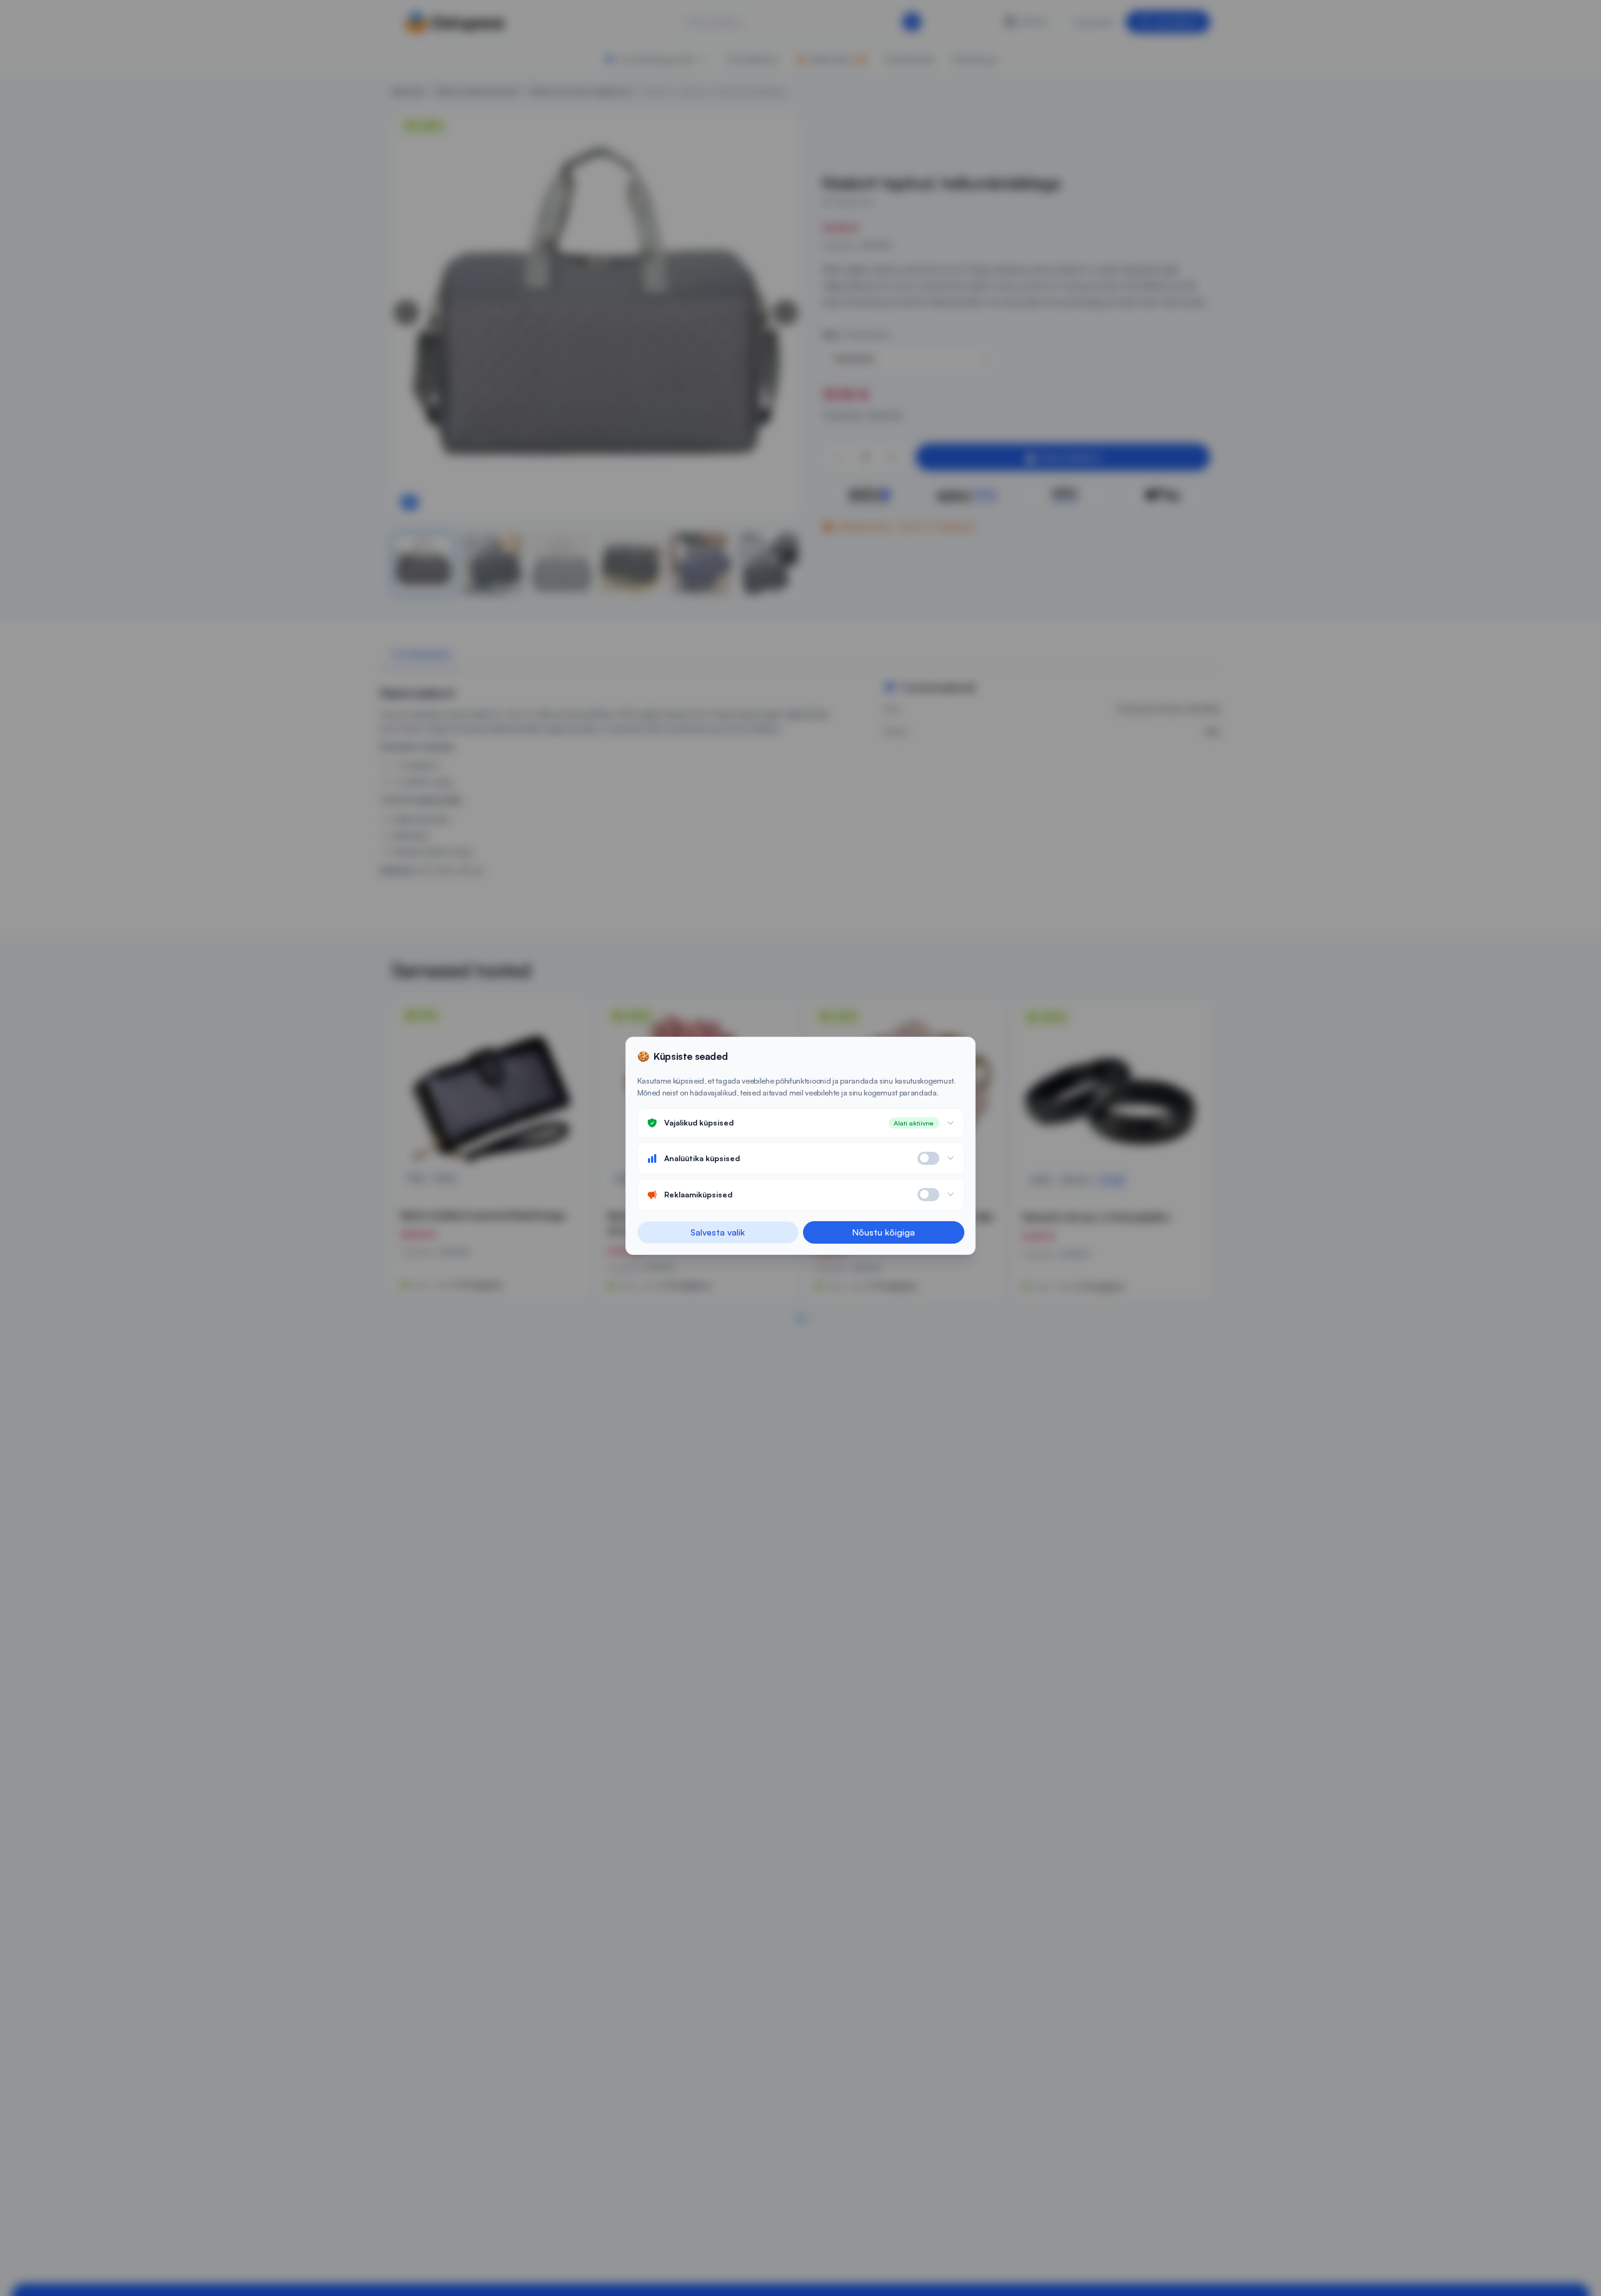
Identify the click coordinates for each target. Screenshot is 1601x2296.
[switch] (928, 1158)
